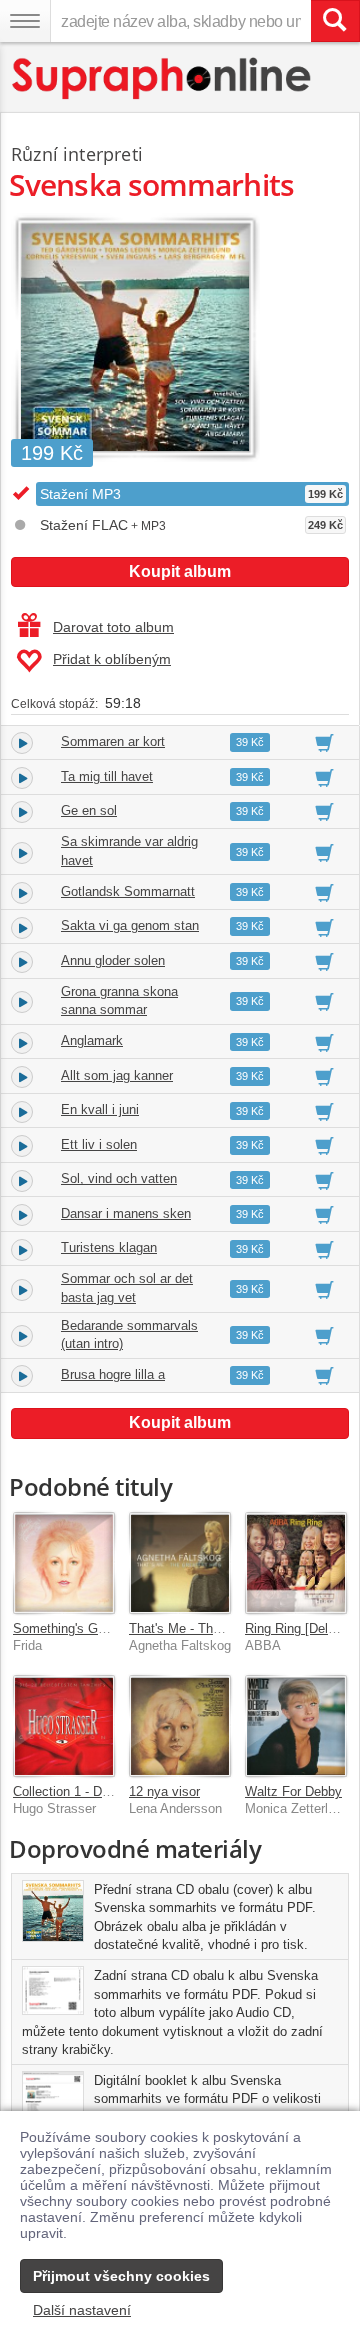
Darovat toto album (113, 627)
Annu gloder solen (113, 960)
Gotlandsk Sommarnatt (128, 891)
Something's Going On (78, 1628)
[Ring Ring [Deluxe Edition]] (296, 1563)
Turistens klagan (109, 1247)
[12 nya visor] (180, 1726)
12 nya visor (164, 1791)
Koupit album (180, 571)
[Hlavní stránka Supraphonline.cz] (162, 78)
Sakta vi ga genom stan (130, 925)
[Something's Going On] (64, 1563)
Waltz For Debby (293, 1791)
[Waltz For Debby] (296, 1726)
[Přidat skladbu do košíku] (324, 742)
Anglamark (92, 1040)
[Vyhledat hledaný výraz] (335, 21)
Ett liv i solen (99, 1144)
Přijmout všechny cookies (121, 2276)
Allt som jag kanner (117, 1075)
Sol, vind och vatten (119, 1178)
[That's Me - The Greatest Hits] (180, 1563)
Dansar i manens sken (126, 1213)
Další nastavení (82, 2310)
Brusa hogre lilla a (113, 1374)
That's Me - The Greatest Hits (215, 1628)
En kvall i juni (100, 1109)
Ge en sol (89, 810)
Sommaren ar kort (113, 741)
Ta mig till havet (107, 776)
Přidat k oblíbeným (112, 659)
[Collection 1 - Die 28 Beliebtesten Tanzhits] (64, 1726)
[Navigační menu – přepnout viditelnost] (25, 21)
